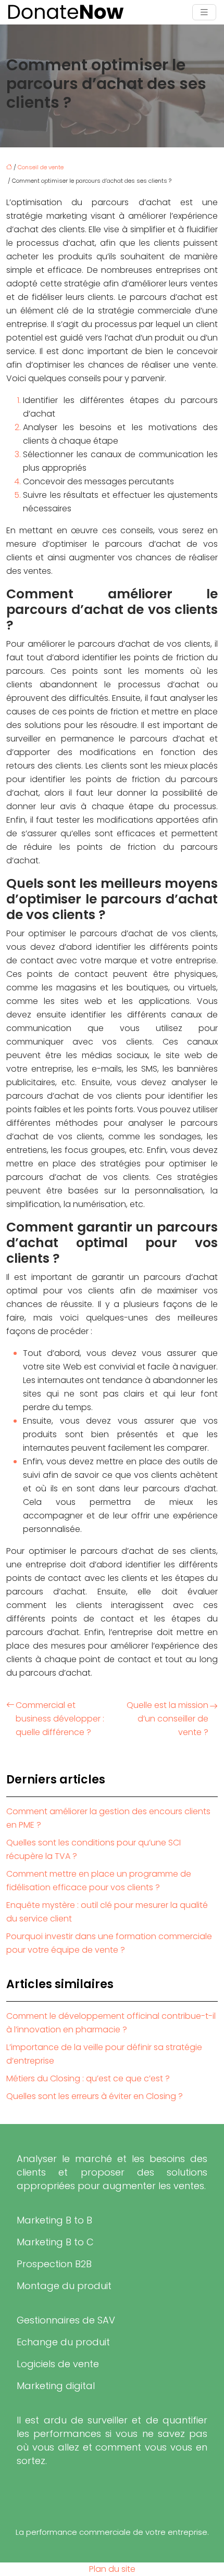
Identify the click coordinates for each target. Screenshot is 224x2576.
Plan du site (112, 2569)
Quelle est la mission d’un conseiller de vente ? (167, 1719)
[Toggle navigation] (204, 12)
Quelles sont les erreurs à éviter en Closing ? (95, 2096)
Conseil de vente (41, 167)
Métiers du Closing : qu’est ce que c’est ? (88, 2078)
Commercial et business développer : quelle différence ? (60, 1719)
